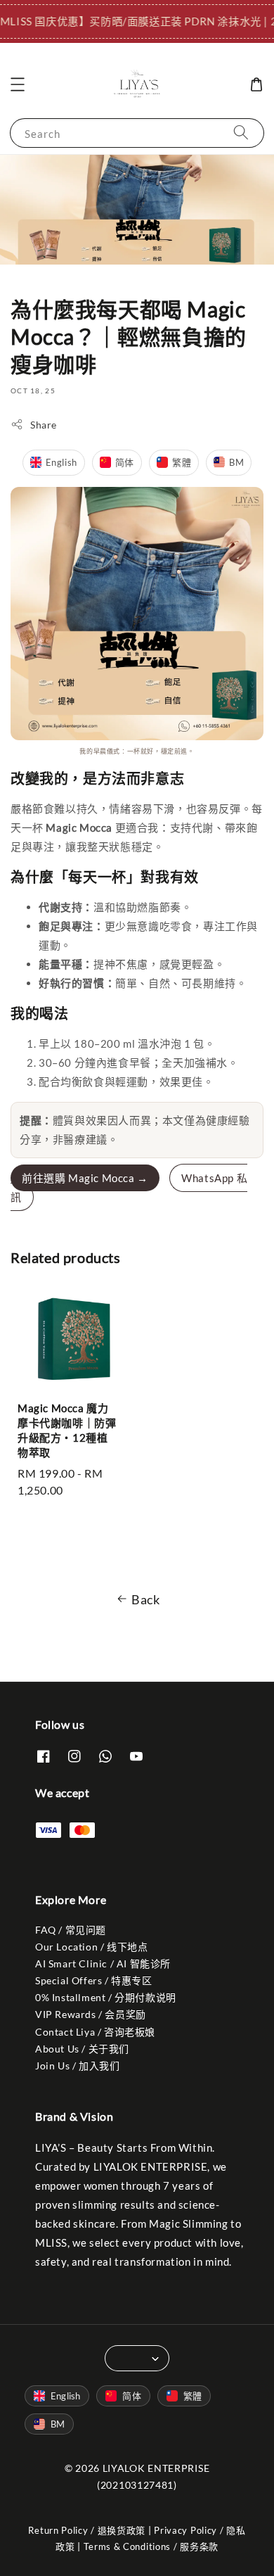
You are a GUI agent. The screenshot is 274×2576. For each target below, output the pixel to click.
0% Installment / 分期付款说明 (106, 1997)
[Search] (241, 133)
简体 (125, 462)
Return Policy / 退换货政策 (87, 2530)
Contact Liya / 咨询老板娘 (95, 2032)
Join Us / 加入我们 (77, 2066)
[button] (18, 84)
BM (236, 462)
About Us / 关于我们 (82, 2049)
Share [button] (44, 425)
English (61, 462)
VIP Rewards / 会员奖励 (91, 2014)
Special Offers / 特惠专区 (94, 1980)
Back (145, 1599)
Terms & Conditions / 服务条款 (151, 2546)
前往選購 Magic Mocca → (85, 1178)
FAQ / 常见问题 (71, 1930)
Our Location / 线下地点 (91, 1947)
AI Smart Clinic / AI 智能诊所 (103, 1963)
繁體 (182, 462)
